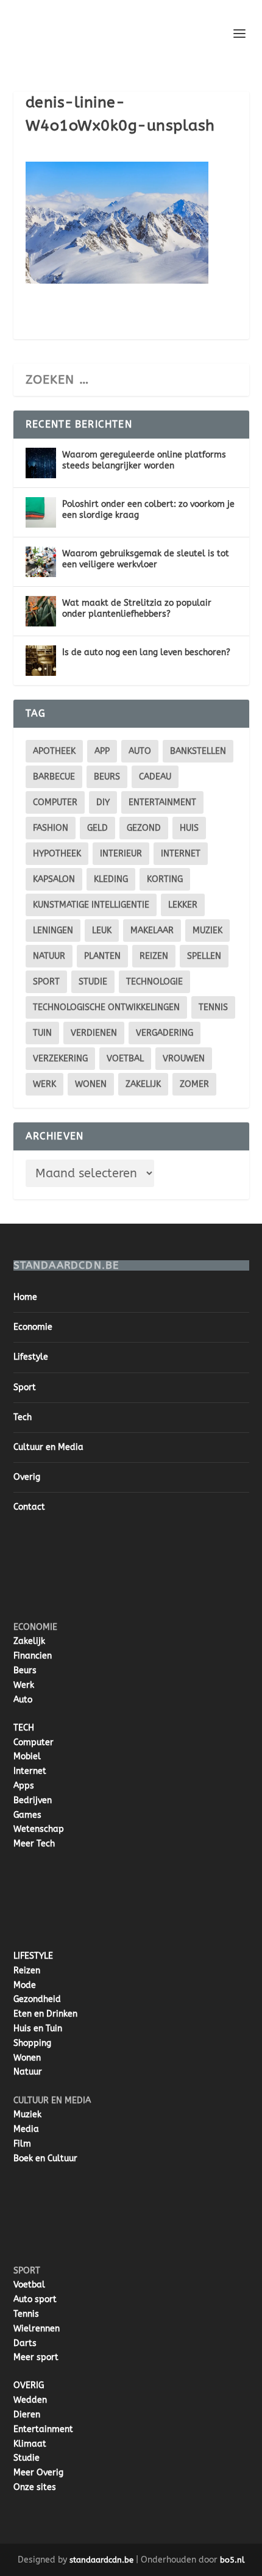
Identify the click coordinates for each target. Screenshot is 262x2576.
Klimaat (30, 2444)
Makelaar (152, 931)
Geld (97, 828)
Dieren (27, 2415)
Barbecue (54, 777)
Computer (34, 1742)
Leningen (53, 931)
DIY (103, 802)
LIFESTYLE (33, 1956)
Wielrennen (37, 2329)
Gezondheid (37, 1999)
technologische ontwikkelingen (106, 1007)
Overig (27, 1477)
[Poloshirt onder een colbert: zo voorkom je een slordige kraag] (41, 512)
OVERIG (29, 2385)
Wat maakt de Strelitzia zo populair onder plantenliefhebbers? (137, 608)
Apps (24, 1786)
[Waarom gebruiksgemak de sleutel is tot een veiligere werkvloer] (41, 562)
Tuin (42, 1033)
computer (55, 802)
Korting (165, 879)
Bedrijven (33, 1800)
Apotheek (54, 751)
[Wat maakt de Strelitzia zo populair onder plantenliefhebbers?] (41, 611)
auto (140, 751)
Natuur (49, 956)
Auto (23, 1700)
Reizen (154, 956)
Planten (102, 956)
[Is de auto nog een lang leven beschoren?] (41, 661)
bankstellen (198, 751)
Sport (46, 982)
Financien (33, 1656)
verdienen (94, 1033)
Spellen (204, 956)
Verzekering (60, 1059)
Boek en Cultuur (45, 2158)
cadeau (155, 777)
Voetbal (125, 1059)
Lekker (183, 905)
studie (93, 982)
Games (27, 1815)
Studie (27, 2458)
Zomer (194, 1084)
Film (22, 2144)
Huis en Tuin (38, 2029)
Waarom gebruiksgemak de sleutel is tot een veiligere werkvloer (146, 559)
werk (44, 1084)
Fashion (51, 828)
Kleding (111, 879)
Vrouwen (184, 1059)
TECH (24, 1728)
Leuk (102, 931)
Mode (25, 1985)
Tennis (213, 1007)
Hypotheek (57, 854)
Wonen (91, 1084)
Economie (33, 1327)
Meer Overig (38, 2473)
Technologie (154, 982)
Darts (25, 2343)
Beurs (107, 777)
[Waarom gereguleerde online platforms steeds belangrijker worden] (41, 463)
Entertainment (162, 802)
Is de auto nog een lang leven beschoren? (146, 652)
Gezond (144, 828)
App (102, 751)
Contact (29, 1507)
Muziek (207, 931)
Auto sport (35, 2299)
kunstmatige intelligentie (91, 905)
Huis (189, 828)
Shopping (32, 2043)
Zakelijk (143, 1084)
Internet (181, 854)
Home (25, 1297)
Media (26, 2129)
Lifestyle (31, 1357)
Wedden (30, 2400)
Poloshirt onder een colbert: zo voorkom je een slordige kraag (148, 510)
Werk (24, 1685)
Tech (23, 1417)
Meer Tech (34, 1844)
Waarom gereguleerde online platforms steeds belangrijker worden (144, 460)
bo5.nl (232, 2560)
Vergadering (165, 1033)
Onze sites (35, 2487)
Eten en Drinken (45, 2014)
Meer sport (36, 2357)
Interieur (121, 854)
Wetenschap (39, 1829)
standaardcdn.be (101, 2560)
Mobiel (27, 1756)
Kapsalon (54, 879)
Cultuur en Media (48, 1447)
